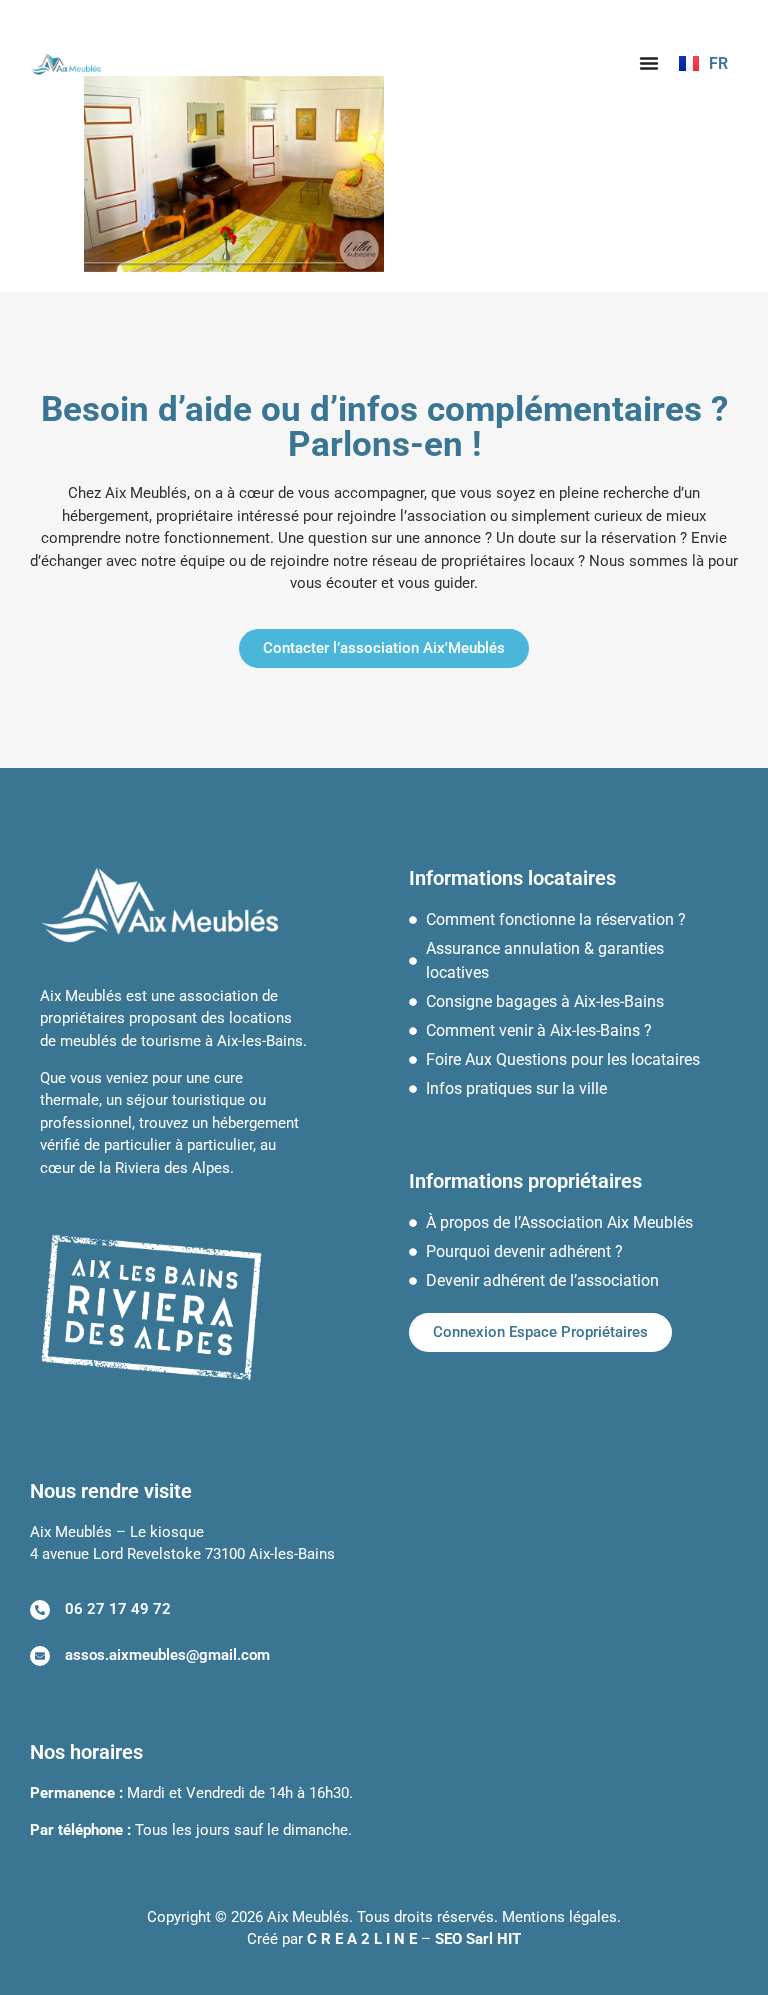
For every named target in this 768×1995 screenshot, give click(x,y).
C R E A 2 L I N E (362, 1939)
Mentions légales (559, 1917)
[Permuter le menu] (649, 63)
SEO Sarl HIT (478, 1939)
